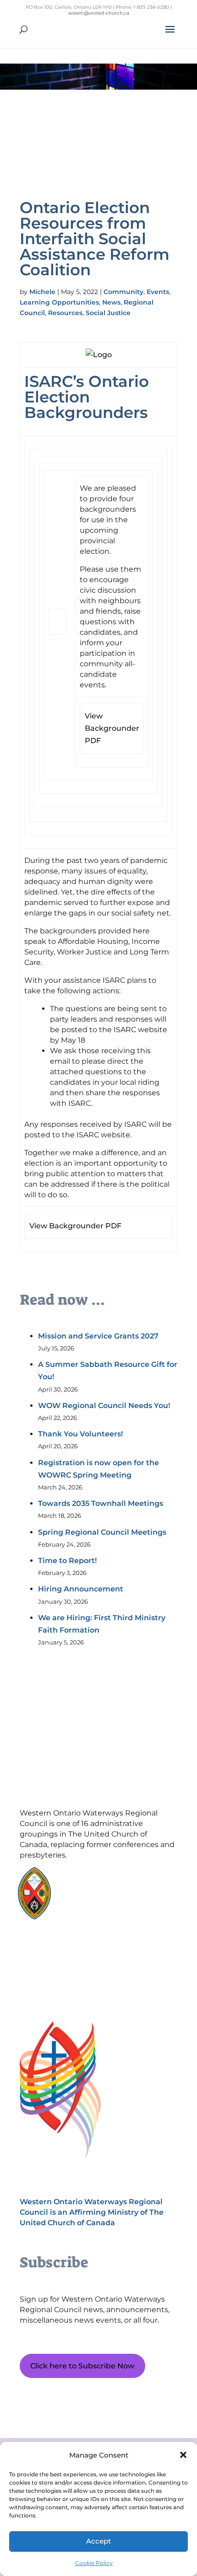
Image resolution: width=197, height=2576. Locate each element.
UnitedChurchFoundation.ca (112, 1888)
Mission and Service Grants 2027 (98, 1336)
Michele (42, 292)
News (111, 302)
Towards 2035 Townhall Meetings (101, 1503)
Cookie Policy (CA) (63, 1949)
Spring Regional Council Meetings (102, 1532)
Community (123, 292)
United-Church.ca (96, 1880)
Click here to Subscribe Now (82, 2366)
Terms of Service (63, 1980)
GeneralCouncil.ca (97, 1897)
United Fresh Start (97, 1915)
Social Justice (108, 313)
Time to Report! (67, 1561)
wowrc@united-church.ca (99, 13)
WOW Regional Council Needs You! (104, 1406)
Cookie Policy (94, 2563)
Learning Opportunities (59, 302)
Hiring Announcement (81, 1589)
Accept (98, 2541)
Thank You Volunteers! (80, 1434)
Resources (65, 313)
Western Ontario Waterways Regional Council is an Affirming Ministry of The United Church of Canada (92, 2212)
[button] (183, 2455)
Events (158, 292)
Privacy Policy (63, 1964)
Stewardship (89, 1906)
